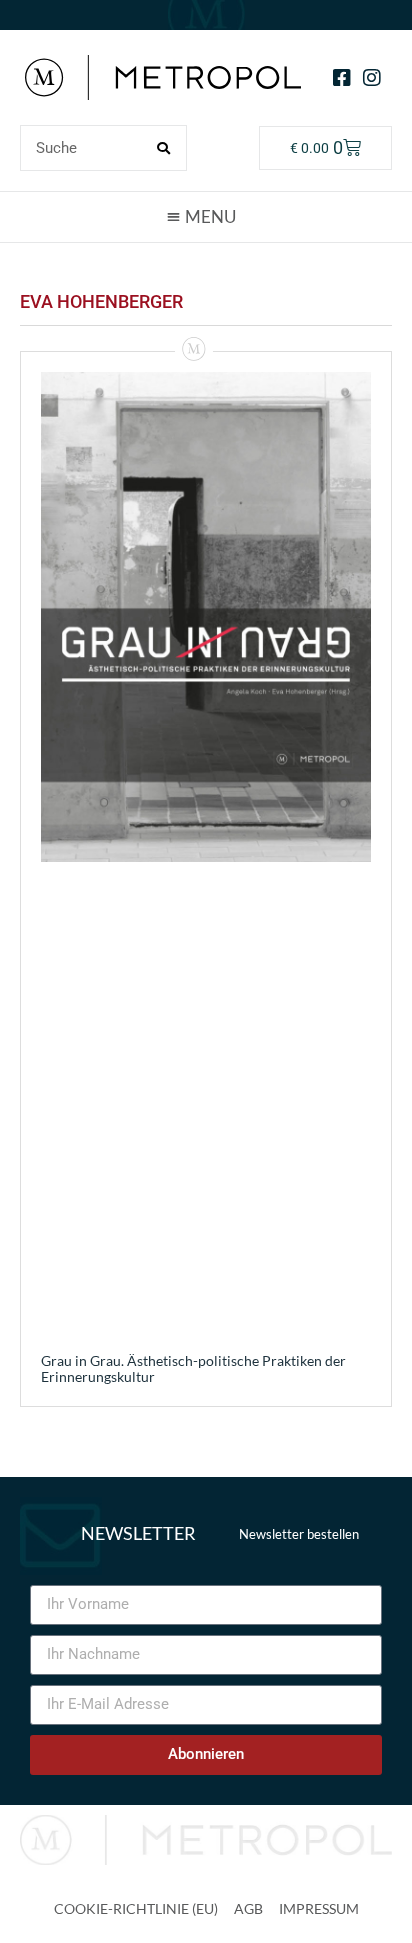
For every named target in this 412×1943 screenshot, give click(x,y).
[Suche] (163, 148)
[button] (206, 216)
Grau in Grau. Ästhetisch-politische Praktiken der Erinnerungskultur (193, 1369)
